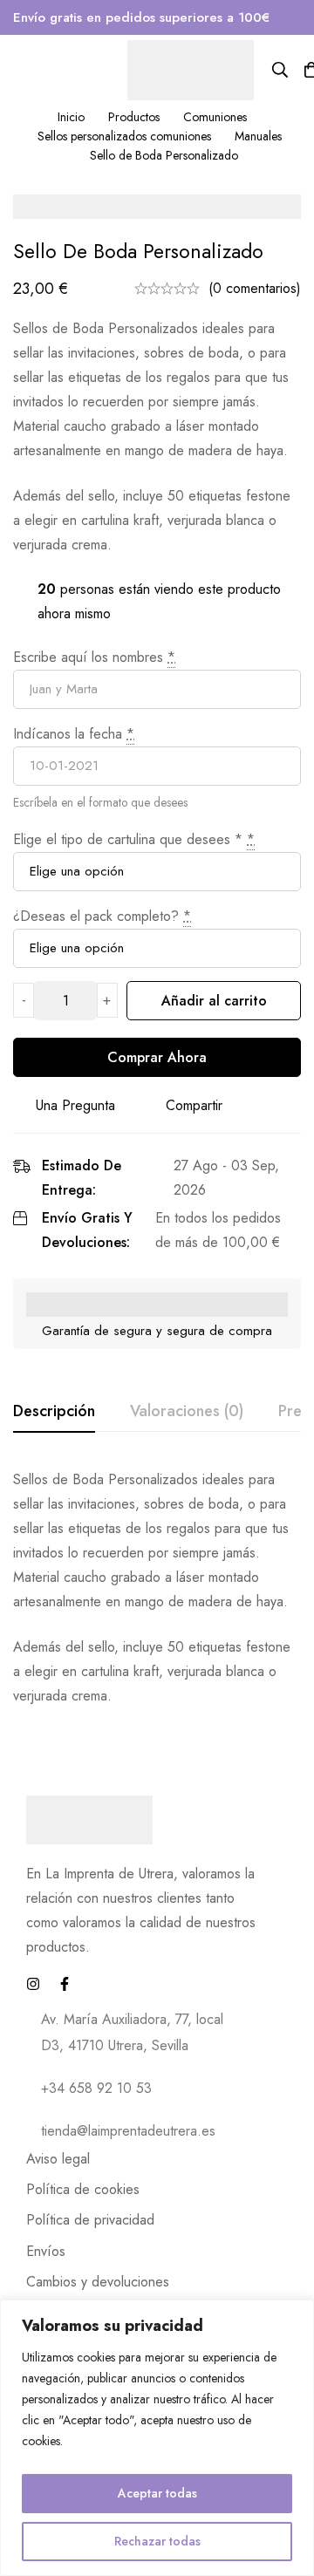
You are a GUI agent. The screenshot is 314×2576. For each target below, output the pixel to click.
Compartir (194, 1105)
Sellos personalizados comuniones (124, 136)
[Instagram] (33, 1984)
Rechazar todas (157, 2541)
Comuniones (215, 117)
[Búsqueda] (280, 70)
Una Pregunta (75, 1105)
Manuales (258, 136)
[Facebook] (65, 1984)
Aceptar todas (157, 2493)
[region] (157, 2438)
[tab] (54, 1412)
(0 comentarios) (255, 288)
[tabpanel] (157, 1588)
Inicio (71, 117)
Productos (134, 117)
